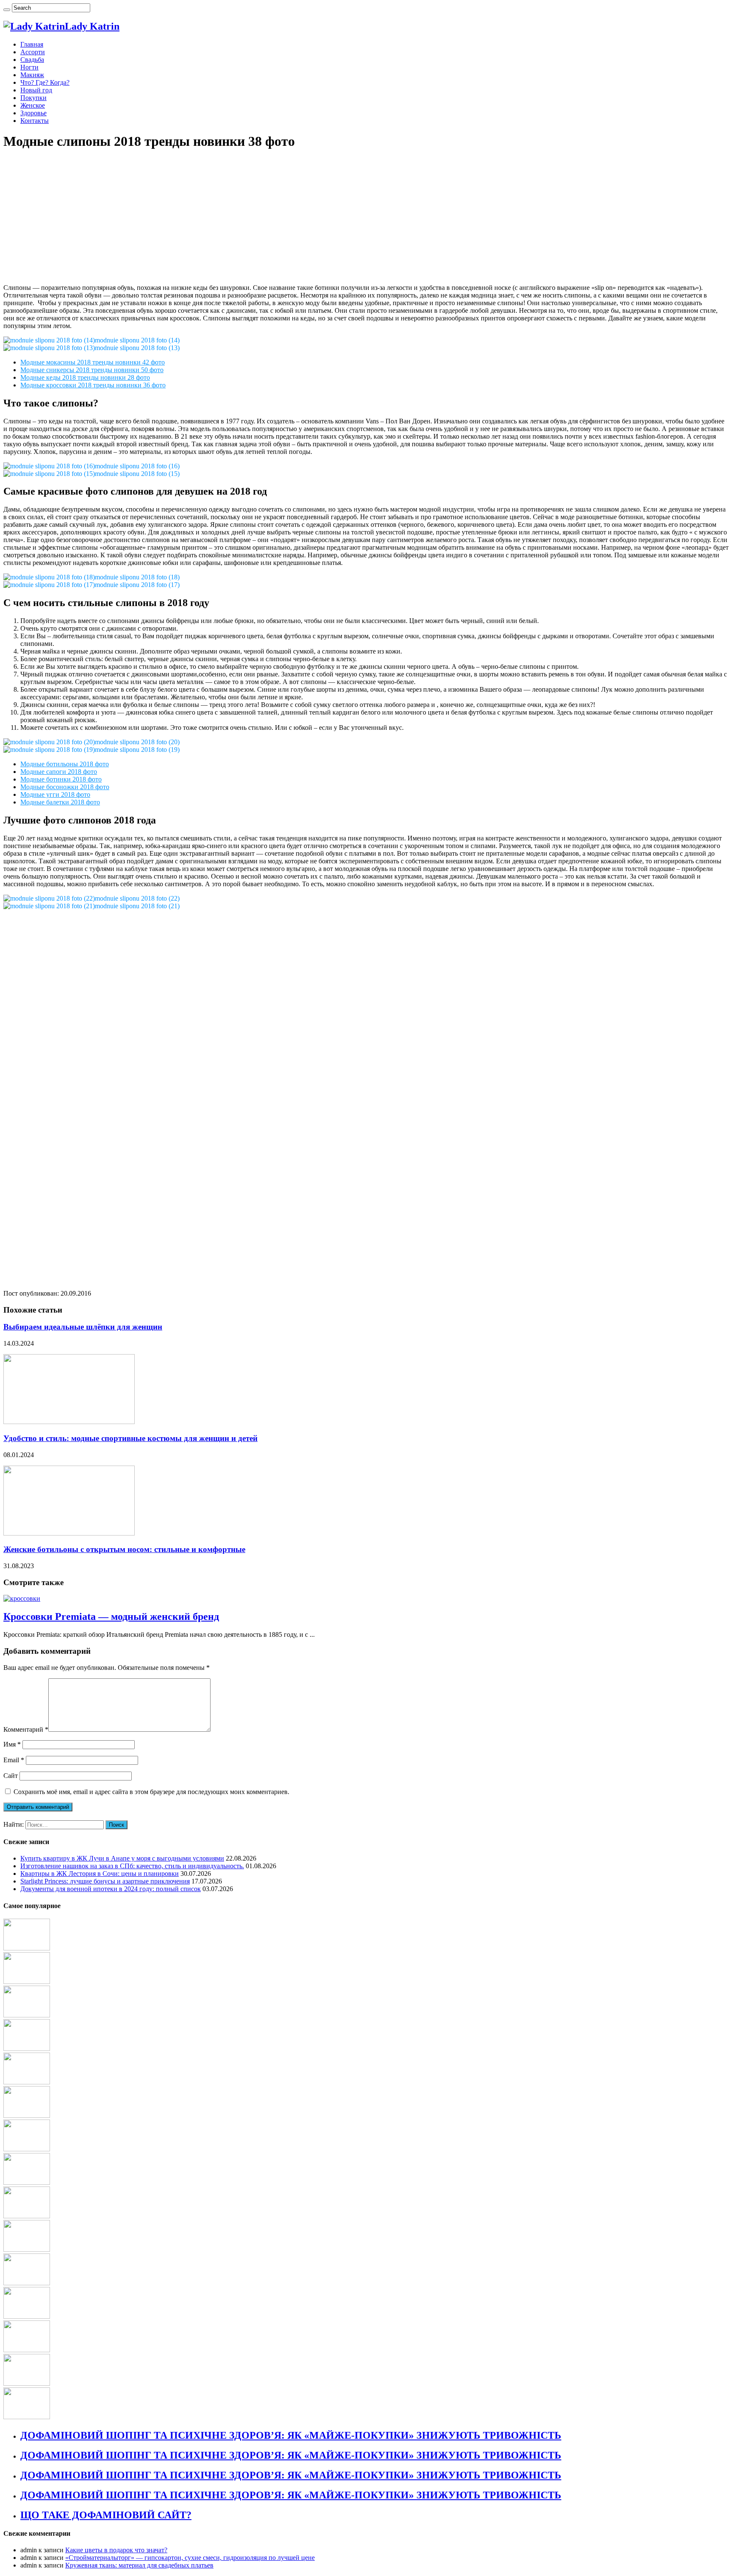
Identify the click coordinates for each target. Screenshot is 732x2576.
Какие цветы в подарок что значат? (116, 2550)
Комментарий (26, 1729)
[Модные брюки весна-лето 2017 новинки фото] (27, 2249)
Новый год (36, 90)
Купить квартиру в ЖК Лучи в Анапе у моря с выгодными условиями (122, 1858)
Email (14, 1760)
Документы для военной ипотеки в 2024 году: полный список (111, 1889)
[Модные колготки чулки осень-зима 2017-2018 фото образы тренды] (27, 1948)
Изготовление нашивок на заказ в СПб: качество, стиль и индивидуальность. (132, 1866)
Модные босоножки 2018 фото (65, 787)
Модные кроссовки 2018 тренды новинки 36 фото (93, 385)
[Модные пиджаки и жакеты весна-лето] (27, 2182)
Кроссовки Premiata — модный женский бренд (111, 1616)
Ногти (29, 67)
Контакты (35, 121)
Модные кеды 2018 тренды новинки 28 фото (85, 377)
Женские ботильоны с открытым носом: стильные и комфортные (124, 1549)
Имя (12, 1744)
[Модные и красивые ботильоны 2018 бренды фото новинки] (27, 2417)
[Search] (7, 10)
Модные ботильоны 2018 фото (65, 764)
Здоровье (33, 113)
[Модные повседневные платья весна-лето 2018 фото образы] (27, 2116)
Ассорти (33, 52)
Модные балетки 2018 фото (60, 802)
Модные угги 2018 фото (55, 794)
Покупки (33, 98)
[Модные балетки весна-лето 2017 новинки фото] (27, 2015)
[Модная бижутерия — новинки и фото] (27, 2049)
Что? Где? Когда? (45, 82)
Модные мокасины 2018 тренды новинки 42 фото (93, 362)
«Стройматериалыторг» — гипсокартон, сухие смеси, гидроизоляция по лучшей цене (190, 2558)
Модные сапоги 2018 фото (59, 772)
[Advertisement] (258, 218)
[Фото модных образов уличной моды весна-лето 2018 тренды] (27, 2082)
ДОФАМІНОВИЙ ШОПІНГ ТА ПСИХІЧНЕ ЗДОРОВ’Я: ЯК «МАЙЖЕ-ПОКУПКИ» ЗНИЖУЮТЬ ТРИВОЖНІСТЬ (291, 2435)
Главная (32, 44)
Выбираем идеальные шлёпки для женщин (83, 1327)
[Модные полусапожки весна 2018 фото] (27, 2316)
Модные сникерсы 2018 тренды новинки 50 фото (92, 370)
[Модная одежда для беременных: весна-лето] (27, 2149)
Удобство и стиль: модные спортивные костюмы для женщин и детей (130, 1438)
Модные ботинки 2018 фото (61, 779)
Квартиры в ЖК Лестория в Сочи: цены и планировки (100, 1874)
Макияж (32, 75)
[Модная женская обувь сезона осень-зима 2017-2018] (27, 2283)
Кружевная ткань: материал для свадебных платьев (139, 2565)
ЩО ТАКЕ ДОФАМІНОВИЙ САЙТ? (106, 2515)
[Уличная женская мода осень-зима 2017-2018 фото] (27, 1982)
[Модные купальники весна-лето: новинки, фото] (27, 2383)
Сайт (11, 1776)
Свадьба (32, 60)
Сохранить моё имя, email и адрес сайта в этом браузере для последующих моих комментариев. (151, 1792)
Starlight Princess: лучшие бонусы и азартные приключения (105, 1881)
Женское (33, 105)
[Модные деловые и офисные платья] (27, 2350)
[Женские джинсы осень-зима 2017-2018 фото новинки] (27, 2216)
